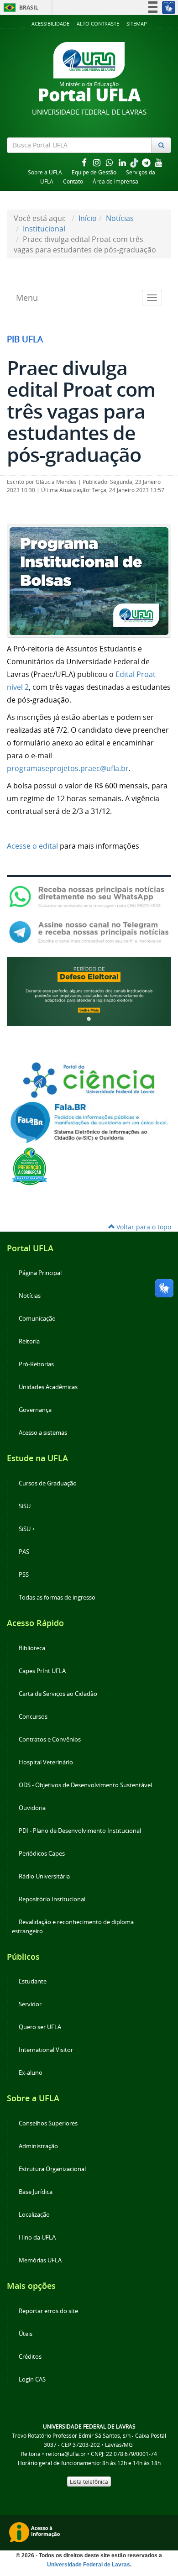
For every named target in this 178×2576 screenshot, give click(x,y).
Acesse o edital (32, 846)
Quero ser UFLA (40, 2027)
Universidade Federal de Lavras (89, 2565)
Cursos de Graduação (48, 1483)
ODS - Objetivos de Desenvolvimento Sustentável (85, 1785)
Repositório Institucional (52, 1899)
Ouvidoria (32, 1808)
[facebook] (85, 162)
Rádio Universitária (44, 1876)
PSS (24, 1575)
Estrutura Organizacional (52, 2169)
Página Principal (40, 1273)
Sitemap (137, 24)
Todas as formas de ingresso (57, 1598)
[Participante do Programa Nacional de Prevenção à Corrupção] (30, 1165)
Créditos (30, 2357)
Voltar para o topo (143, 1227)
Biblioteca (32, 1648)
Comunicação (37, 1319)
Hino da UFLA (37, 2238)
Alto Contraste (98, 24)
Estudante (33, 1981)
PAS (24, 1552)
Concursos (33, 1717)
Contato (73, 181)
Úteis (26, 2334)
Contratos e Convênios (50, 1739)
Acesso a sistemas (43, 1433)
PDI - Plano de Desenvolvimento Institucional (80, 1831)
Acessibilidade (50, 24)
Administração (38, 2146)
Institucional (44, 229)
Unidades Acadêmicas (48, 1387)
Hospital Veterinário (46, 1762)
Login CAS (32, 2379)
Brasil (19, 8)
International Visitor (46, 2050)
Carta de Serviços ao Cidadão (58, 1694)
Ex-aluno (31, 2073)
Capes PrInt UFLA (42, 1671)
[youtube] (159, 162)
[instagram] (98, 162)
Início (88, 218)
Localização (34, 2215)
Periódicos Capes (42, 1854)
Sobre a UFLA (45, 172)
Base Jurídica (36, 2192)
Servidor (30, 2004)
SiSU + (27, 1529)
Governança (35, 1410)
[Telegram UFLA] (89, 932)
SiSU (25, 1506)
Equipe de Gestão (94, 172)
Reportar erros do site (48, 2311)
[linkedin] (123, 162)
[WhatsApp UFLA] (89, 896)
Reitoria (29, 1341)
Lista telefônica (89, 2482)
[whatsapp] (110, 162)
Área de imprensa (115, 181)
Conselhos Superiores (48, 2123)
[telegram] (147, 162)
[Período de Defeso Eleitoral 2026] (89, 991)
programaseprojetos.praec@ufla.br (68, 768)
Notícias (120, 218)
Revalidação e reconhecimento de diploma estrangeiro (73, 1927)
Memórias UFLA (40, 2260)
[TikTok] (135, 162)
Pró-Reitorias (36, 1364)
